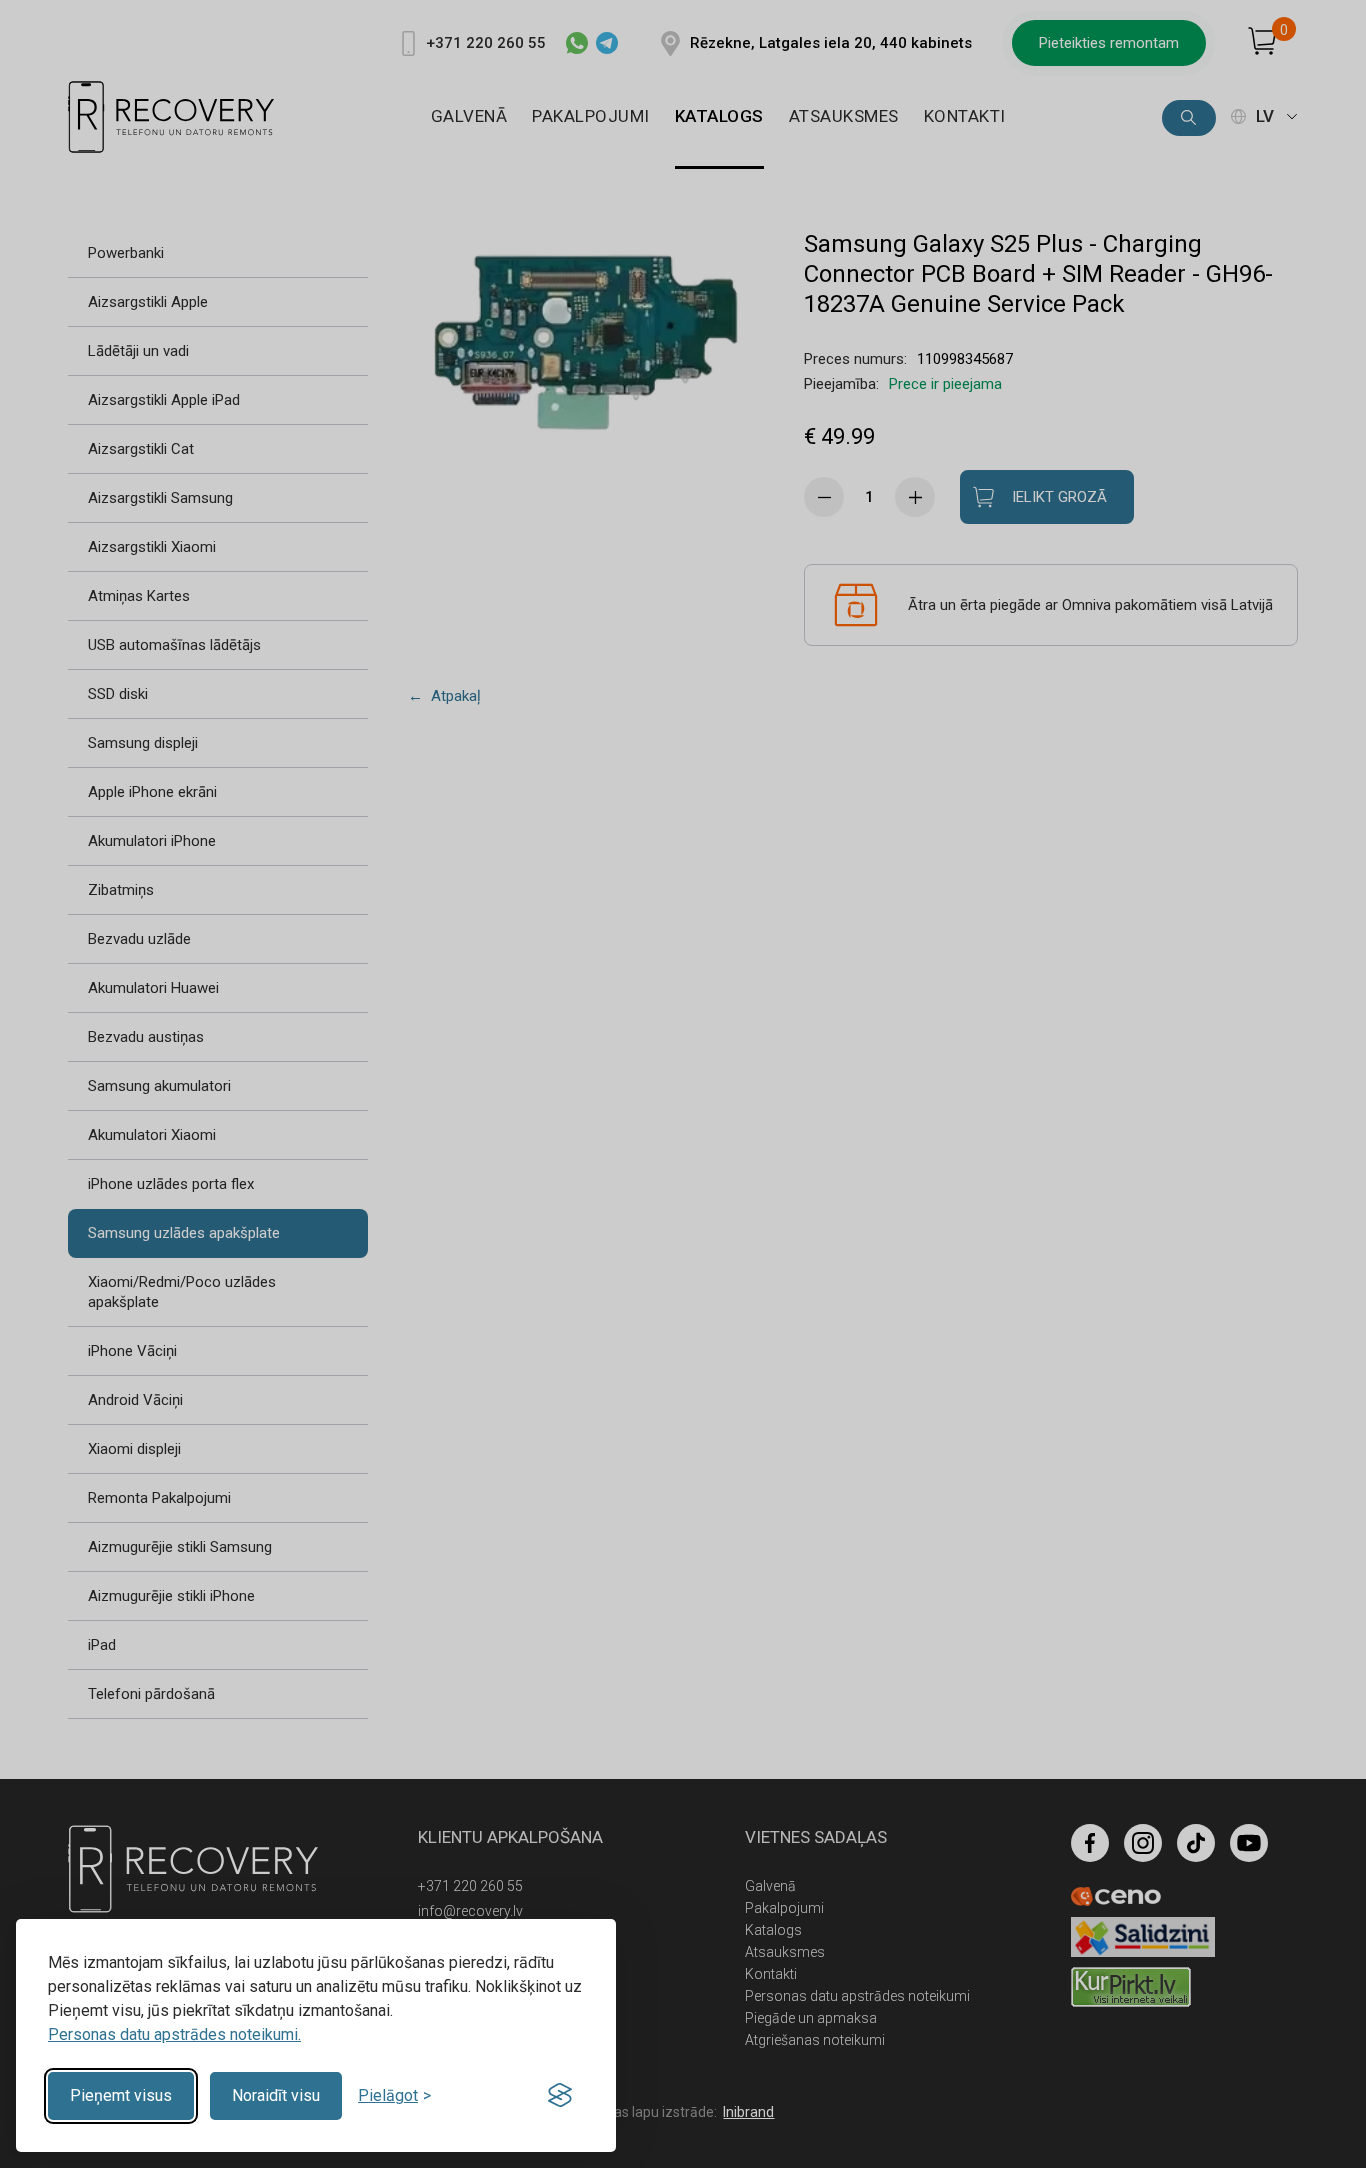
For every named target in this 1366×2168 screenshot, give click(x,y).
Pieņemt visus (121, 2095)
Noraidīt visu (276, 2095)
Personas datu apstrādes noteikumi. (174, 2034)
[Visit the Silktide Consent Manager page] (560, 2096)
